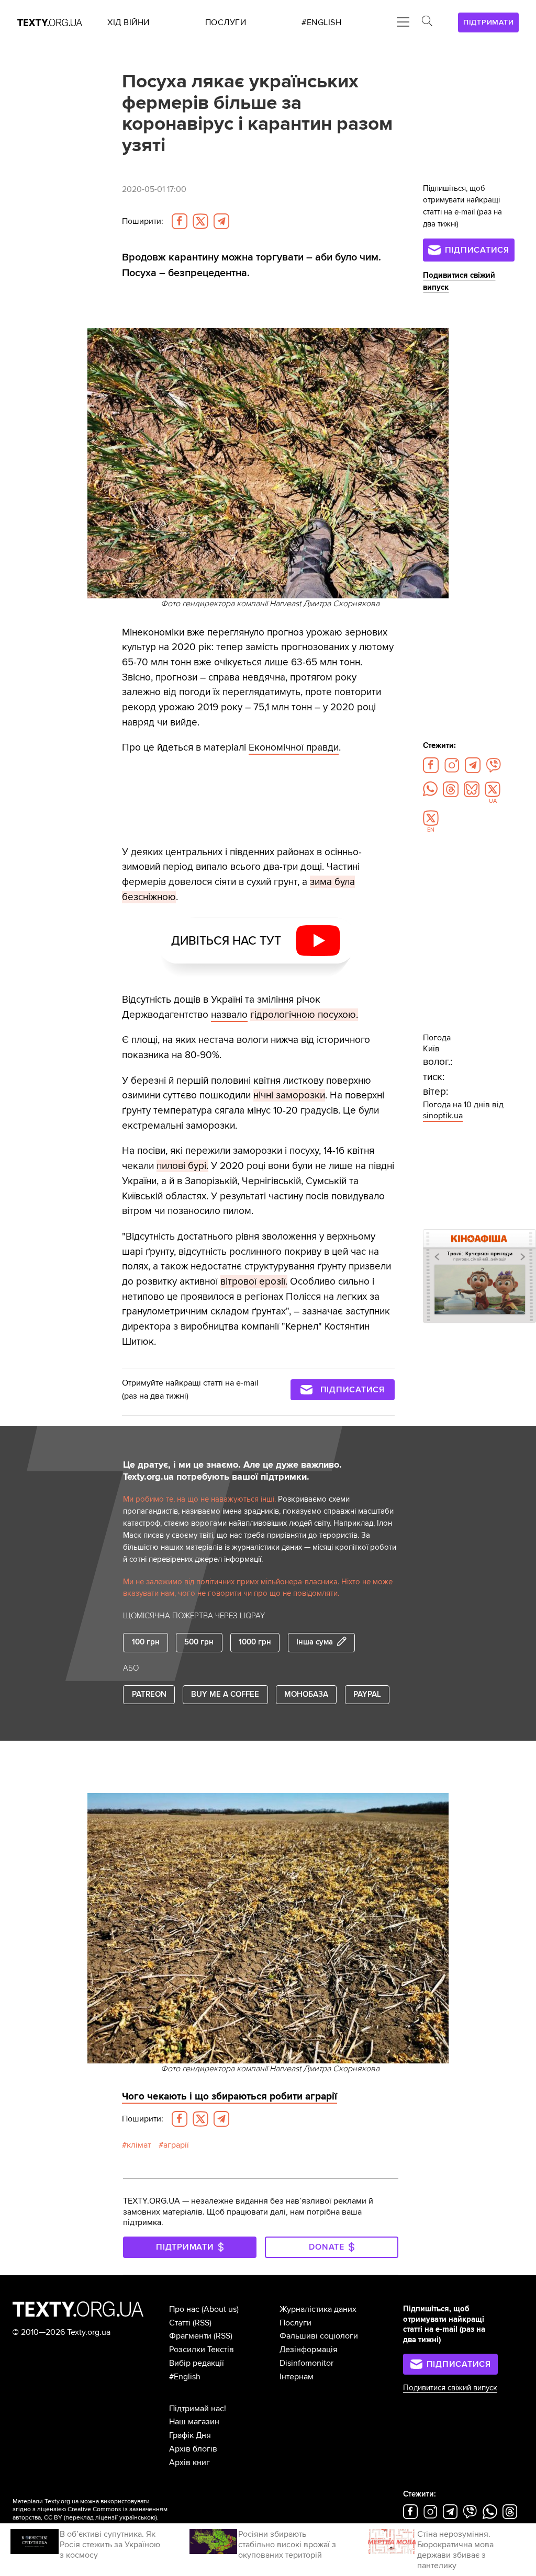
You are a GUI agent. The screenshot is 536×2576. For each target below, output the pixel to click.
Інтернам (297, 2377)
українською (137, 2518)
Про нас (184, 2309)
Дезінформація (309, 2350)
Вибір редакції (197, 2363)
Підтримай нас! (198, 2409)
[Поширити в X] (200, 221)
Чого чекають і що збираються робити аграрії (230, 2096)
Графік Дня (190, 2435)
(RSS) (202, 2323)
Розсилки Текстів (202, 2350)
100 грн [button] (146, 1642)
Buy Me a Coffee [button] (225, 1694)
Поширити (143, 221)
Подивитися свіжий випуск (450, 2388)
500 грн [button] (199, 1642)
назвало (229, 1015)
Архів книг (189, 2462)
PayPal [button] (367, 1694)
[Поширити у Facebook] (180, 221)
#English (185, 2377)
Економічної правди (294, 747)
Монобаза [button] (306, 1694)
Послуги (295, 2323)
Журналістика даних (318, 2309)
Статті (180, 2323)
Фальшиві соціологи (319, 2336)
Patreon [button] (149, 1694)
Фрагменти (190, 2336)
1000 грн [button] (255, 1642)
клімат (139, 2145)
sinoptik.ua (443, 1116)
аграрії (176, 2145)
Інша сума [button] (315, 1642)
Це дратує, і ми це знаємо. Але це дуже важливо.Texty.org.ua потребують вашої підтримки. (232, 1471)
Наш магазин (194, 2422)
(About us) (220, 2309)
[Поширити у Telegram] (221, 221)
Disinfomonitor (306, 2363)
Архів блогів (193, 2449)
